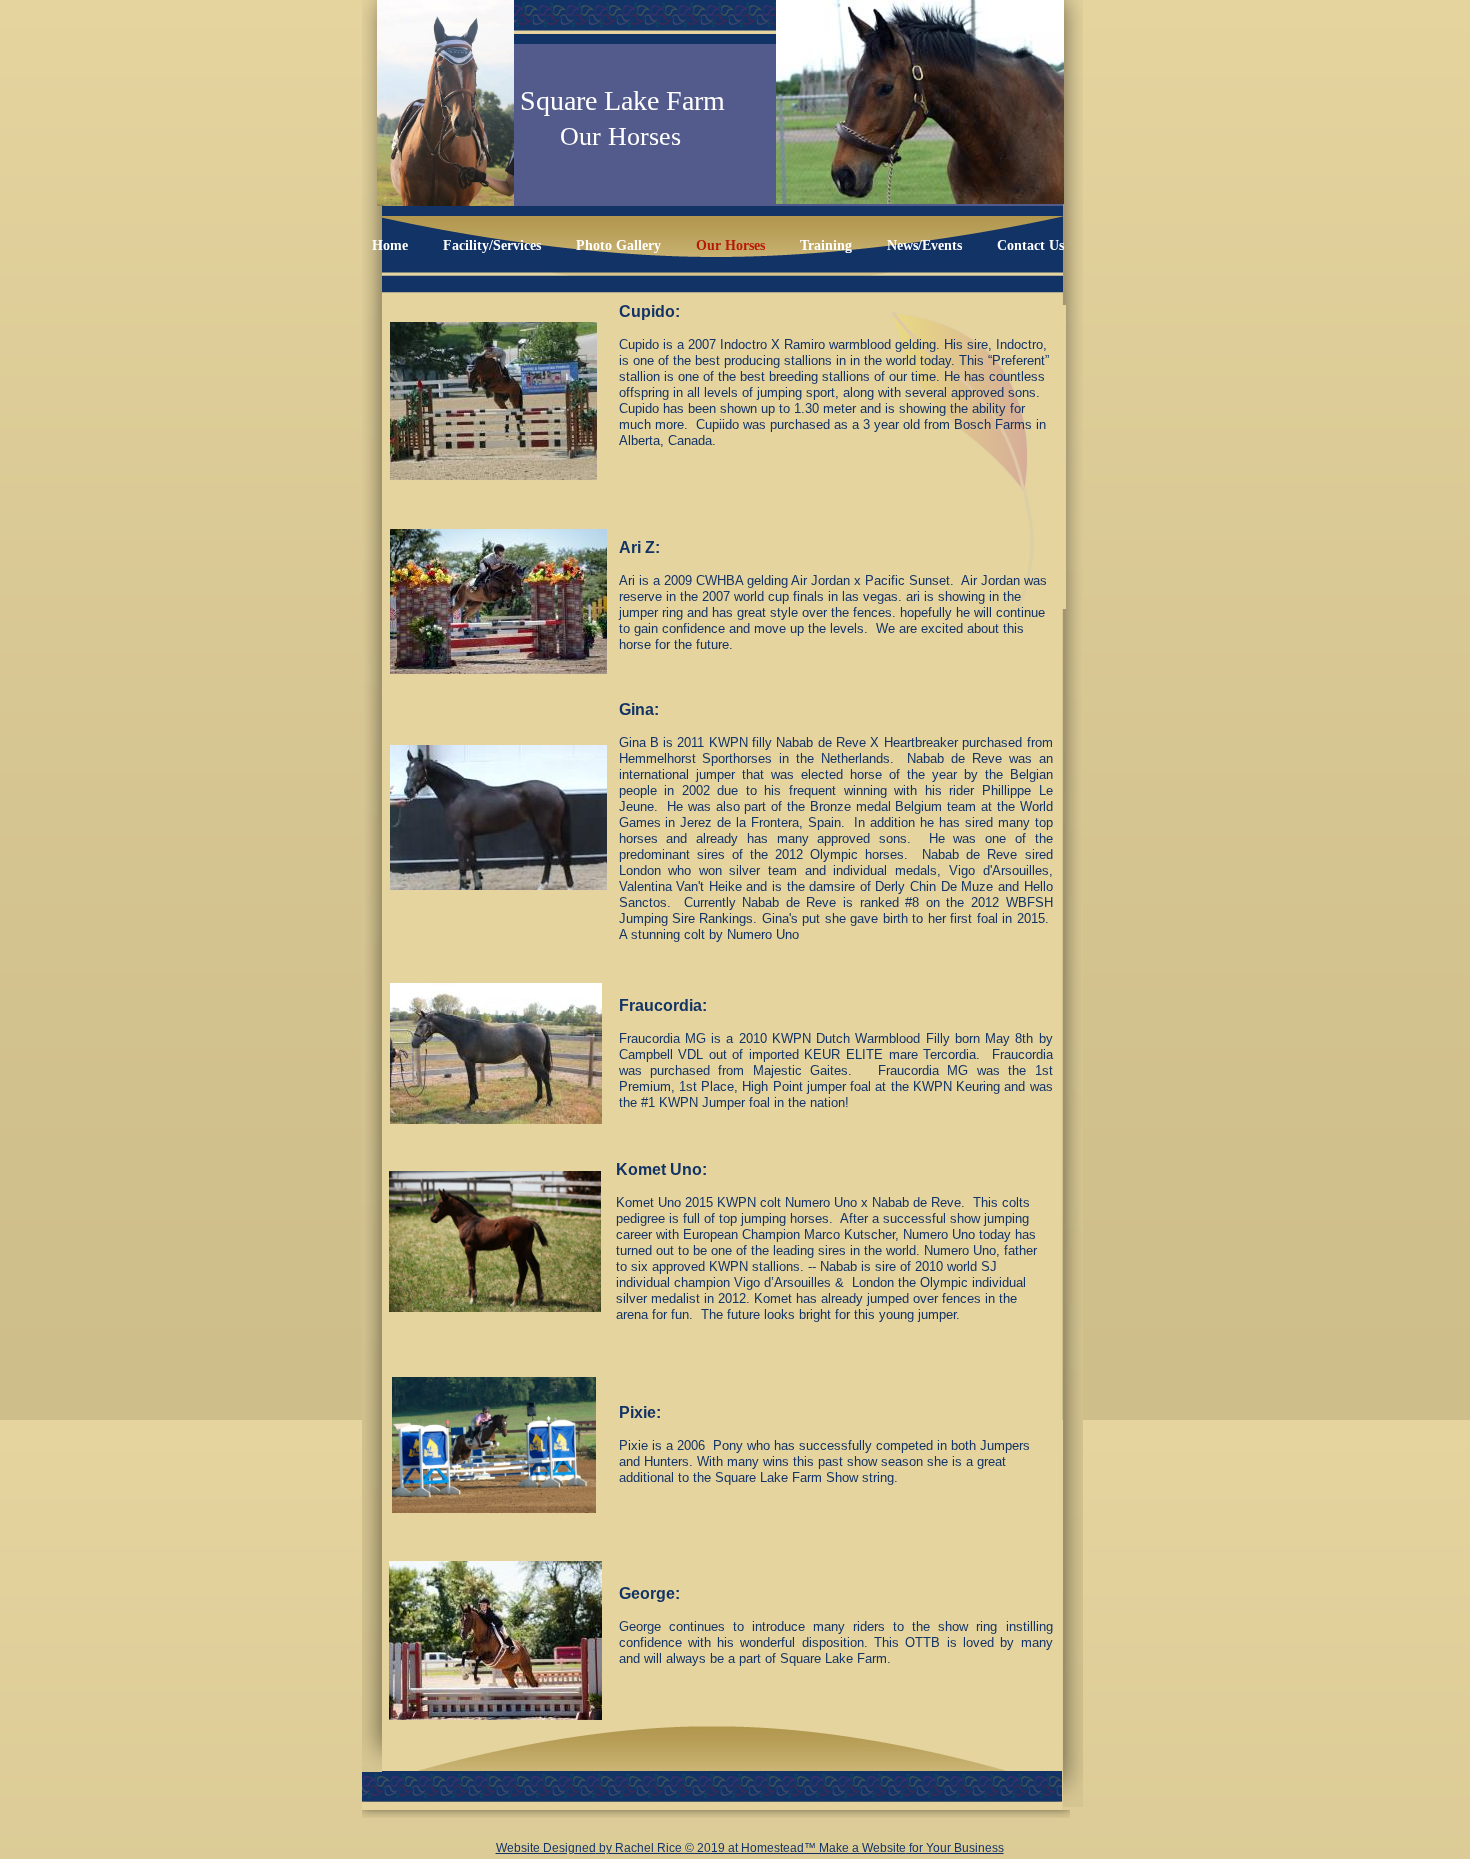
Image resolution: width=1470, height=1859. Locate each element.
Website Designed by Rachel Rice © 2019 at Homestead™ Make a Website (701, 1848)
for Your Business (955, 1848)
